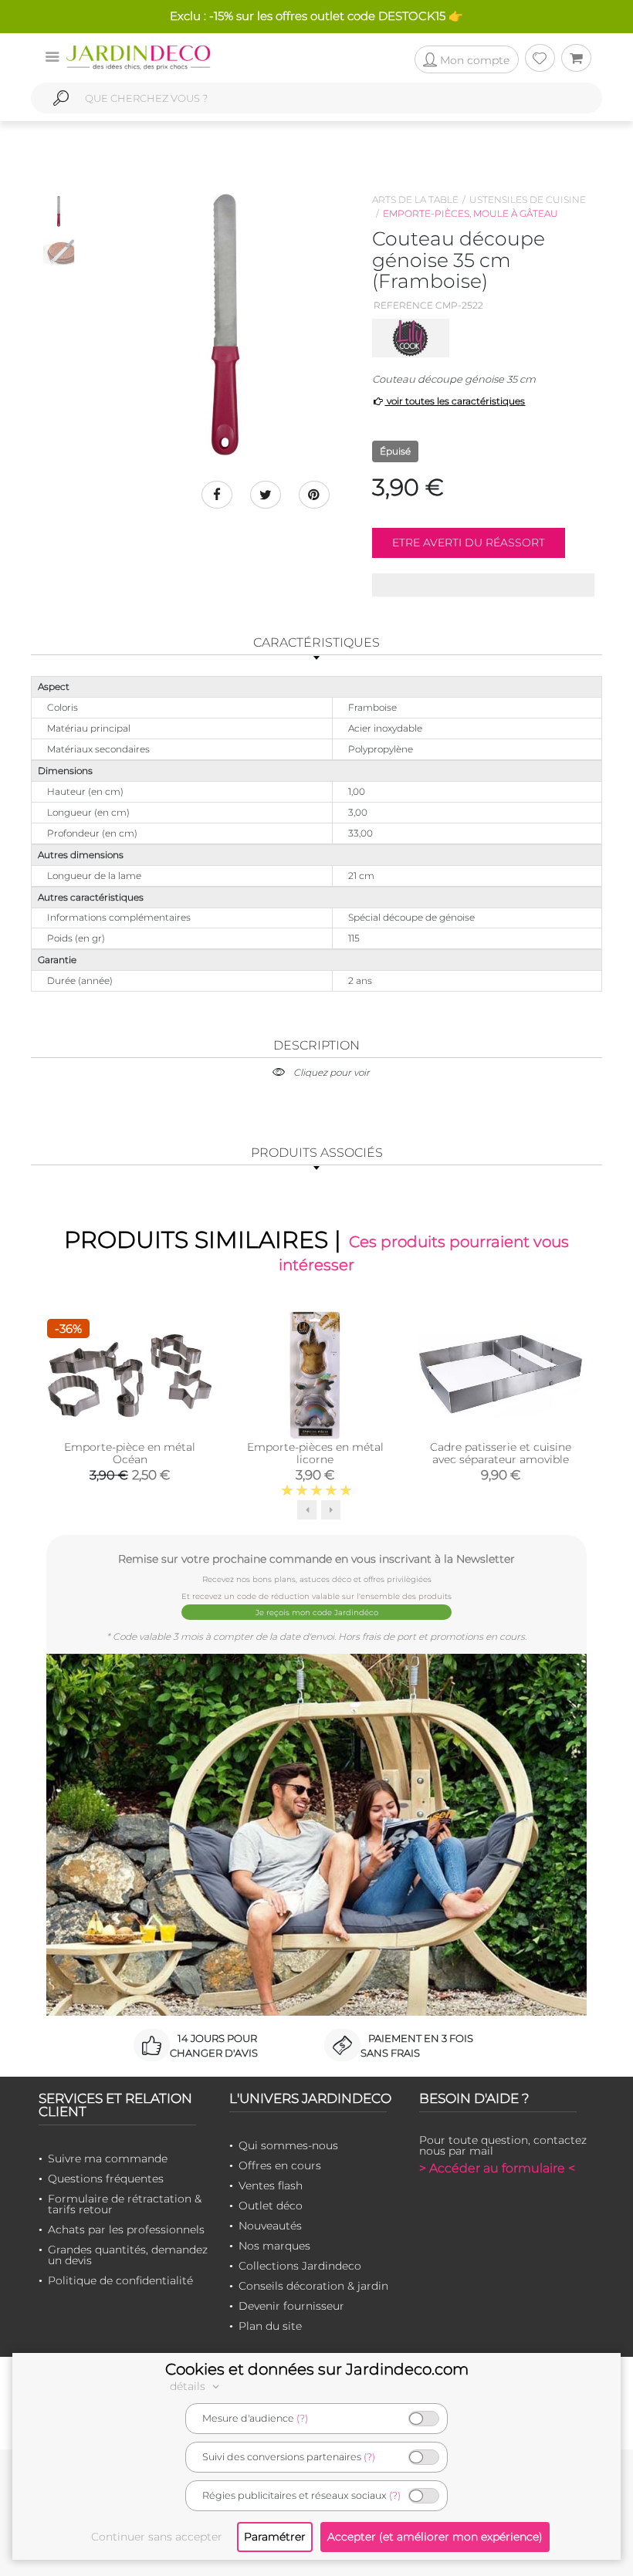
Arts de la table (415, 199)
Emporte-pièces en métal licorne (315, 1453)
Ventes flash (271, 2186)
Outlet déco (271, 2206)
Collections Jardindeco (300, 2266)
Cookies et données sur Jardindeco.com (317, 2369)
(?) (302, 2418)
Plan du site (270, 2326)
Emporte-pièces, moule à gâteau (471, 213)
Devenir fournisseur (291, 2306)
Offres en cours (280, 2165)
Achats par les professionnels (126, 2229)
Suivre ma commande (108, 2158)
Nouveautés (270, 2226)
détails (189, 2386)
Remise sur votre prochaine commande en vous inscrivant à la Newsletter (316, 1558)
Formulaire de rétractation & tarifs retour (125, 2204)
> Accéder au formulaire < (497, 2168)
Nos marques (274, 2246)
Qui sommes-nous (288, 2145)
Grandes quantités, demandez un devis (128, 2255)
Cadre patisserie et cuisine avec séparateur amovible (501, 1453)
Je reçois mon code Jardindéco (317, 1613)
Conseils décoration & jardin (313, 2286)
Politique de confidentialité (120, 2280)
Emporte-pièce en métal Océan (130, 1453)
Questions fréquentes (106, 2179)
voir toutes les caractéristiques (455, 401)
